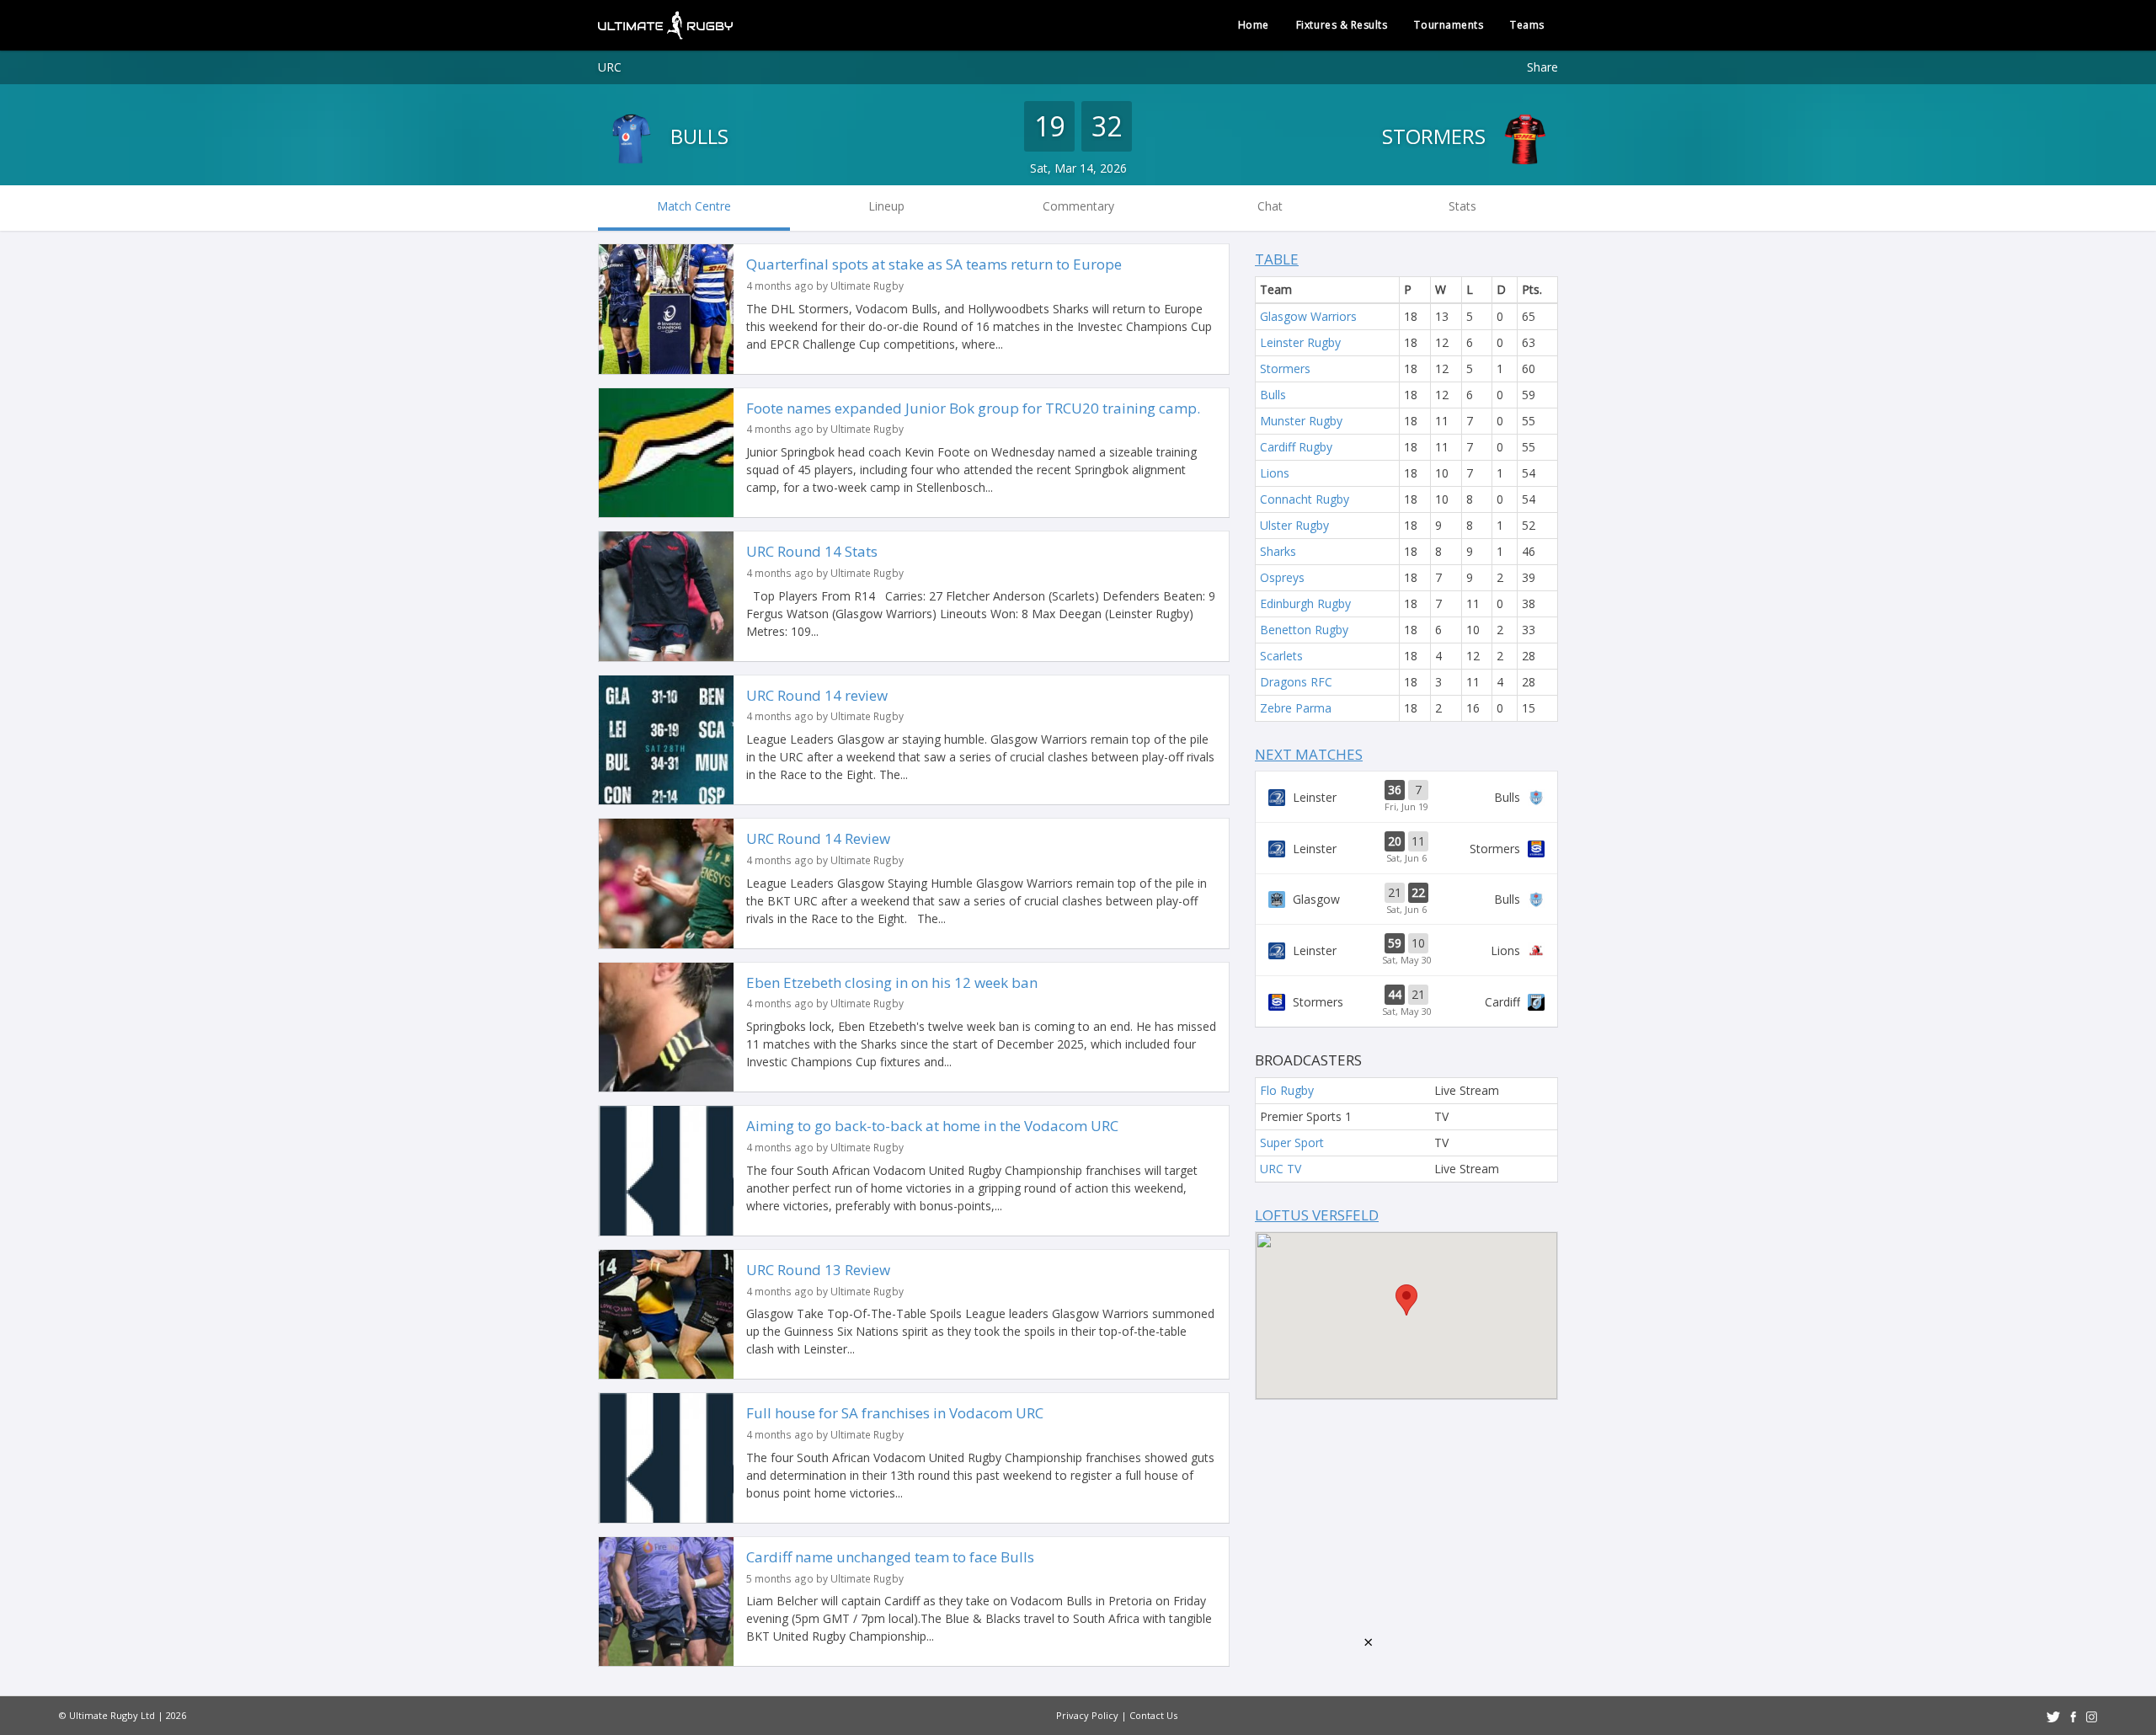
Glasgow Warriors (1308, 316)
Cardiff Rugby (1296, 447)
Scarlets (1281, 656)
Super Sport (1292, 1142)
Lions (1275, 473)
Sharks (1278, 551)
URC (610, 67)
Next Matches (1309, 754)
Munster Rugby (1301, 421)
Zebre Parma (1296, 708)
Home (1254, 25)
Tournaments (1449, 25)
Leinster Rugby (1300, 342)
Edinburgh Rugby (1305, 603)
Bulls (697, 136)
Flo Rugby (1287, 1090)
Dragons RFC (1296, 682)
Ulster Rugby (1294, 525)
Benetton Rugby (1304, 630)
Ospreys (1282, 577)
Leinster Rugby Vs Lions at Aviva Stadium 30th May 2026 (1406, 950)
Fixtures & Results (1342, 25)
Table (1277, 259)
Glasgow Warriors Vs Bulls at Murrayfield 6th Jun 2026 (1406, 900)
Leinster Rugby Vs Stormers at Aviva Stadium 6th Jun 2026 (1406, 848)
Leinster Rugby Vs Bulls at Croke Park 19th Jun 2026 (1406, 797)
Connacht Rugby (1305, 499)
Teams (1527, 25)
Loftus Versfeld (1317, 1215)
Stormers (1436, 136)
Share (1542, 67)
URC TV (1281, 1169)
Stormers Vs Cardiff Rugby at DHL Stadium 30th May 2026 (1406, 1001)
